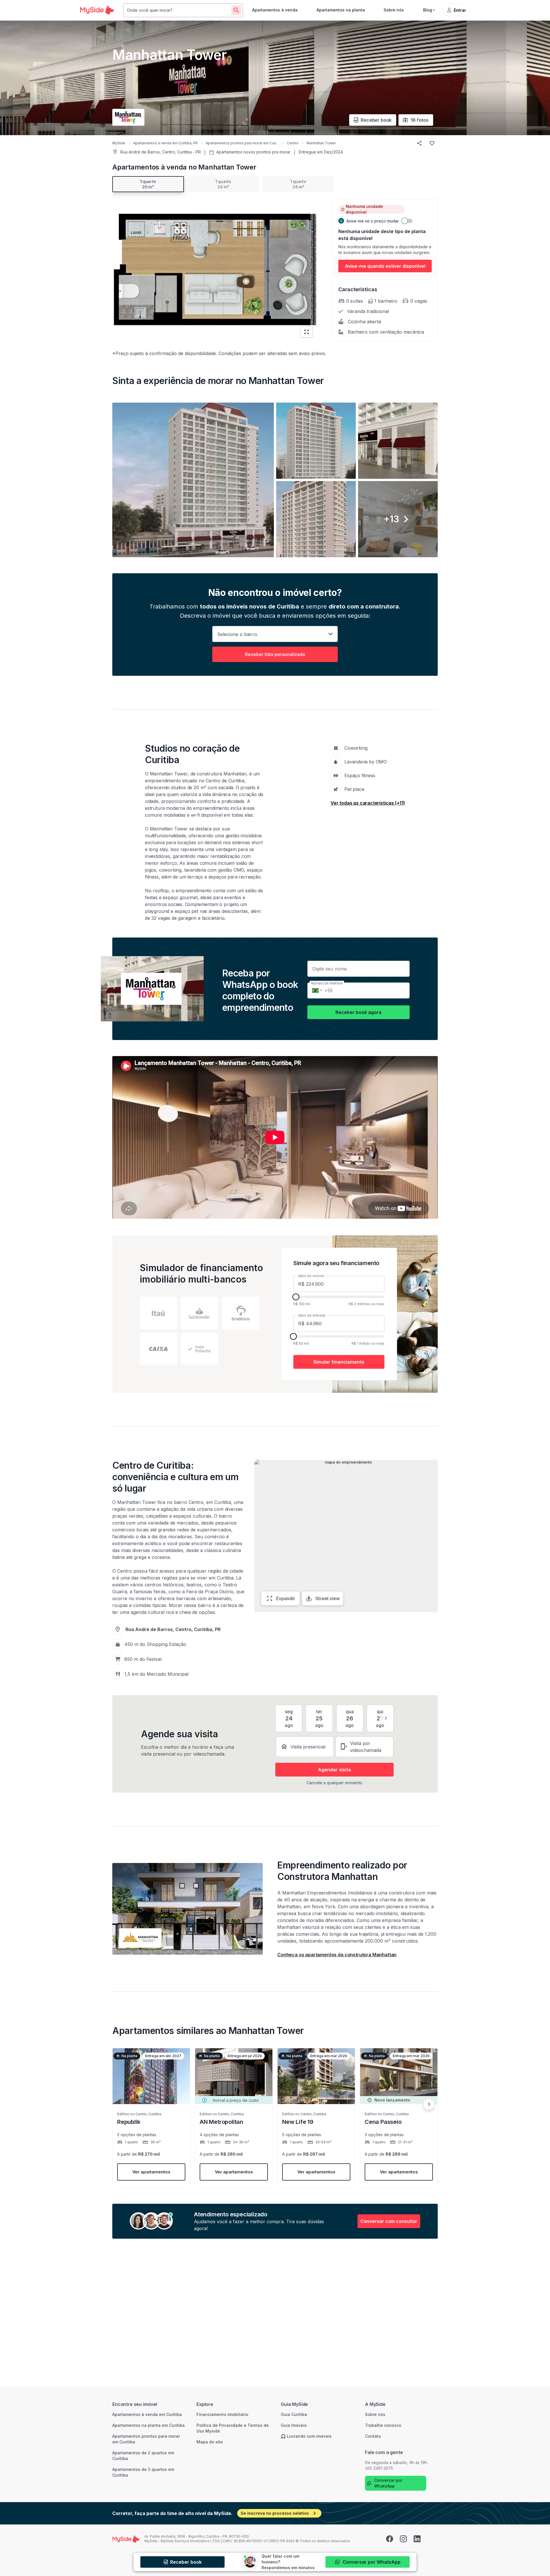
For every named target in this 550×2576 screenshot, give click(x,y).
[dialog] (275, 1288)
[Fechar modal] (345, 1230)
